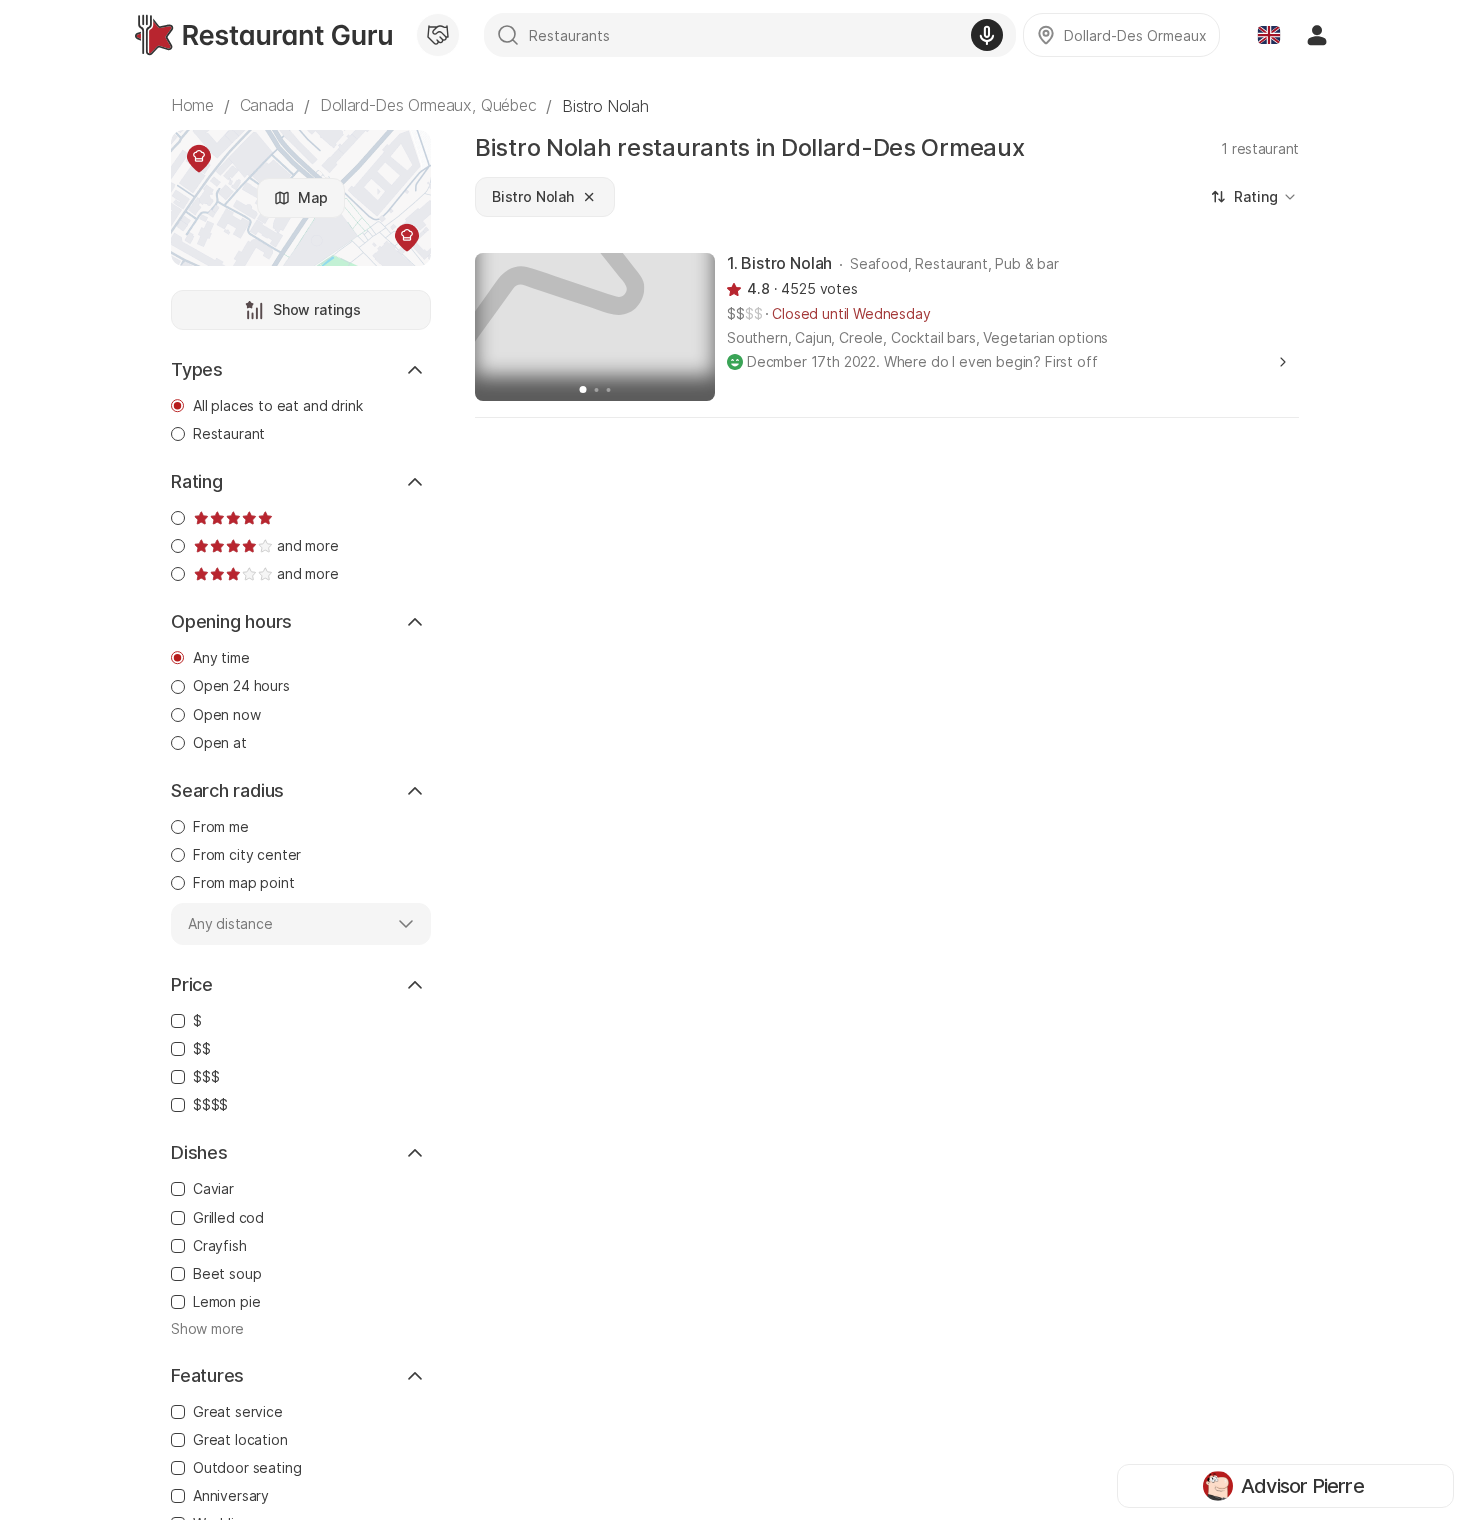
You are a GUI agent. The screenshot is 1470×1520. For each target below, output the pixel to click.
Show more (207, 1329)
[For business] (438, 35)
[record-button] (987, 35)
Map (313, 197)
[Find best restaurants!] (263, 35)
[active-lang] (1269, 35)
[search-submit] (508, 35)
